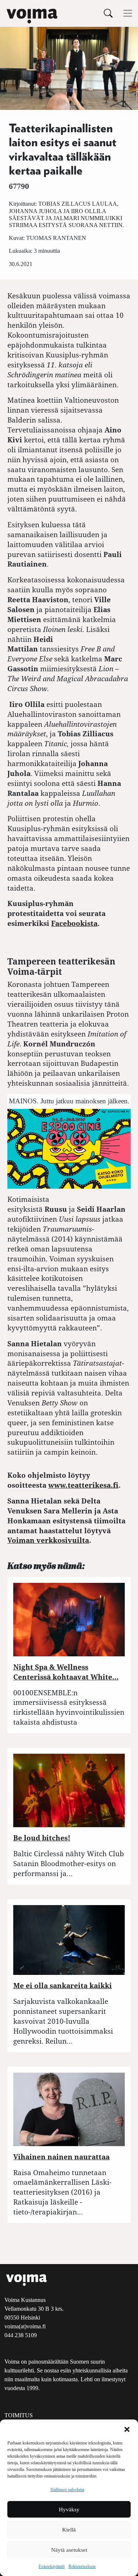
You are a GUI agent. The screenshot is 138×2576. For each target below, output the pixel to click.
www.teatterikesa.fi (83, 1485)
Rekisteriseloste (82, 2566)
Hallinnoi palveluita (67, 2490)
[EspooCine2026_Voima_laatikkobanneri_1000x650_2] (69, 1148)
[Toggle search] (108, 13)
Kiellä (69, 2530)
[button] (127, 2429)
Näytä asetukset (69, 2550)
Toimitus (19, 2415)
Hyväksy (69, 2509)
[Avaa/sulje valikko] (128, 13)
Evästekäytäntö (52, 2566)
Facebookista (74, 923)
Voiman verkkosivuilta (48, 1540)
